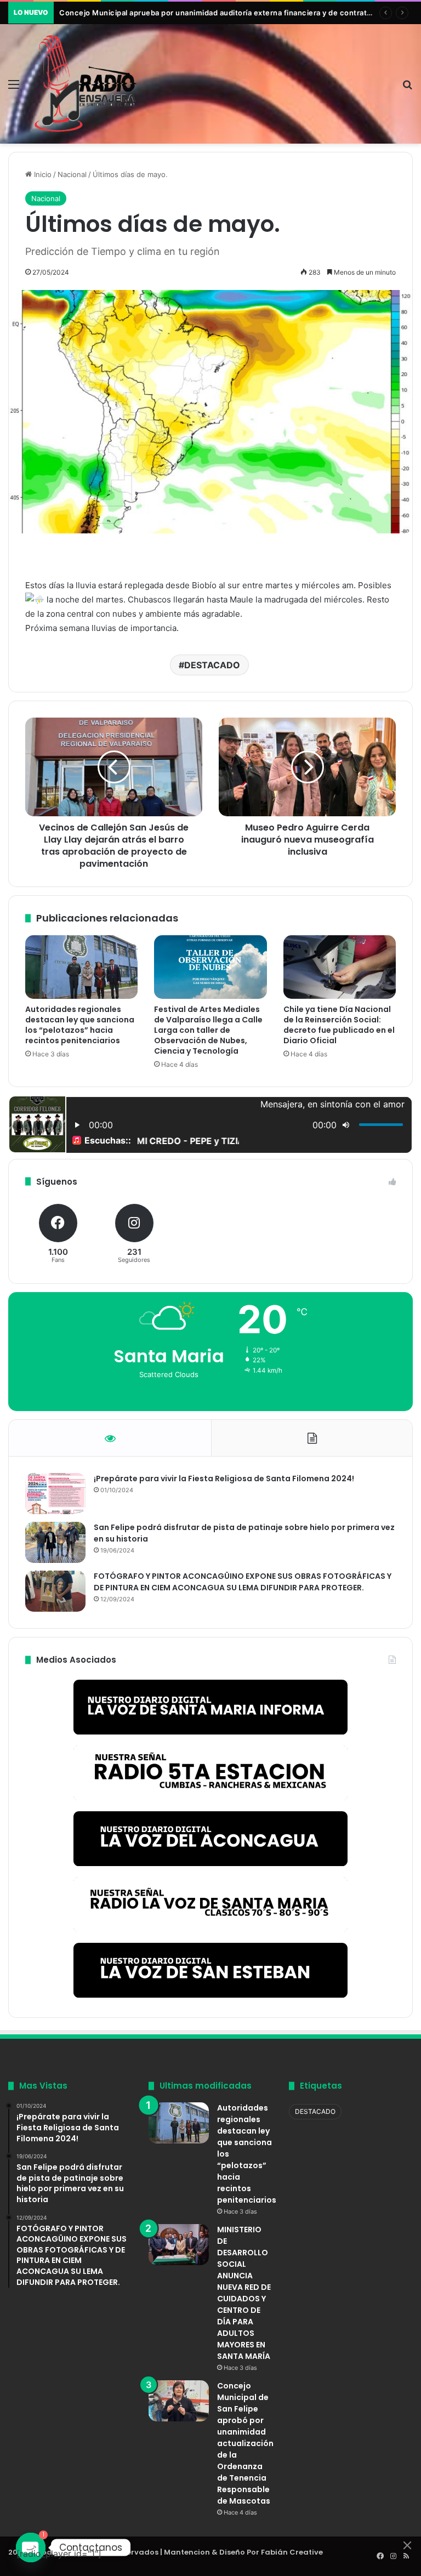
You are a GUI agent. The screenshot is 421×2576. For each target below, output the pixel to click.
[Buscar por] (407, 88)
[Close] (407, 2545)
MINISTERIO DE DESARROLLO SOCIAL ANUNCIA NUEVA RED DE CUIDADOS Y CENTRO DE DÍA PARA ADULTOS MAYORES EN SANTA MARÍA (244, 2293)
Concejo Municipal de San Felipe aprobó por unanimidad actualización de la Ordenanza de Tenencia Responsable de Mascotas (245, 2443)
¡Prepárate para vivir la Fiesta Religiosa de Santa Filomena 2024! (224, 1479)
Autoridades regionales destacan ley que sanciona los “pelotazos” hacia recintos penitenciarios (80, 1025)
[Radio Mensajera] (86, 84)
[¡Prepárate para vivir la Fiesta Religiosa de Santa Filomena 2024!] (55, 1494)
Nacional (72, 174)
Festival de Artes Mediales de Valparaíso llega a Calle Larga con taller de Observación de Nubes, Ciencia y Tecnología (208, 1030)
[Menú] (14, 88)
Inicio (42, 174)
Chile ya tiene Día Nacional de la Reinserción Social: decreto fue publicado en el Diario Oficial (339, 1025)
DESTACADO (212, 665)
